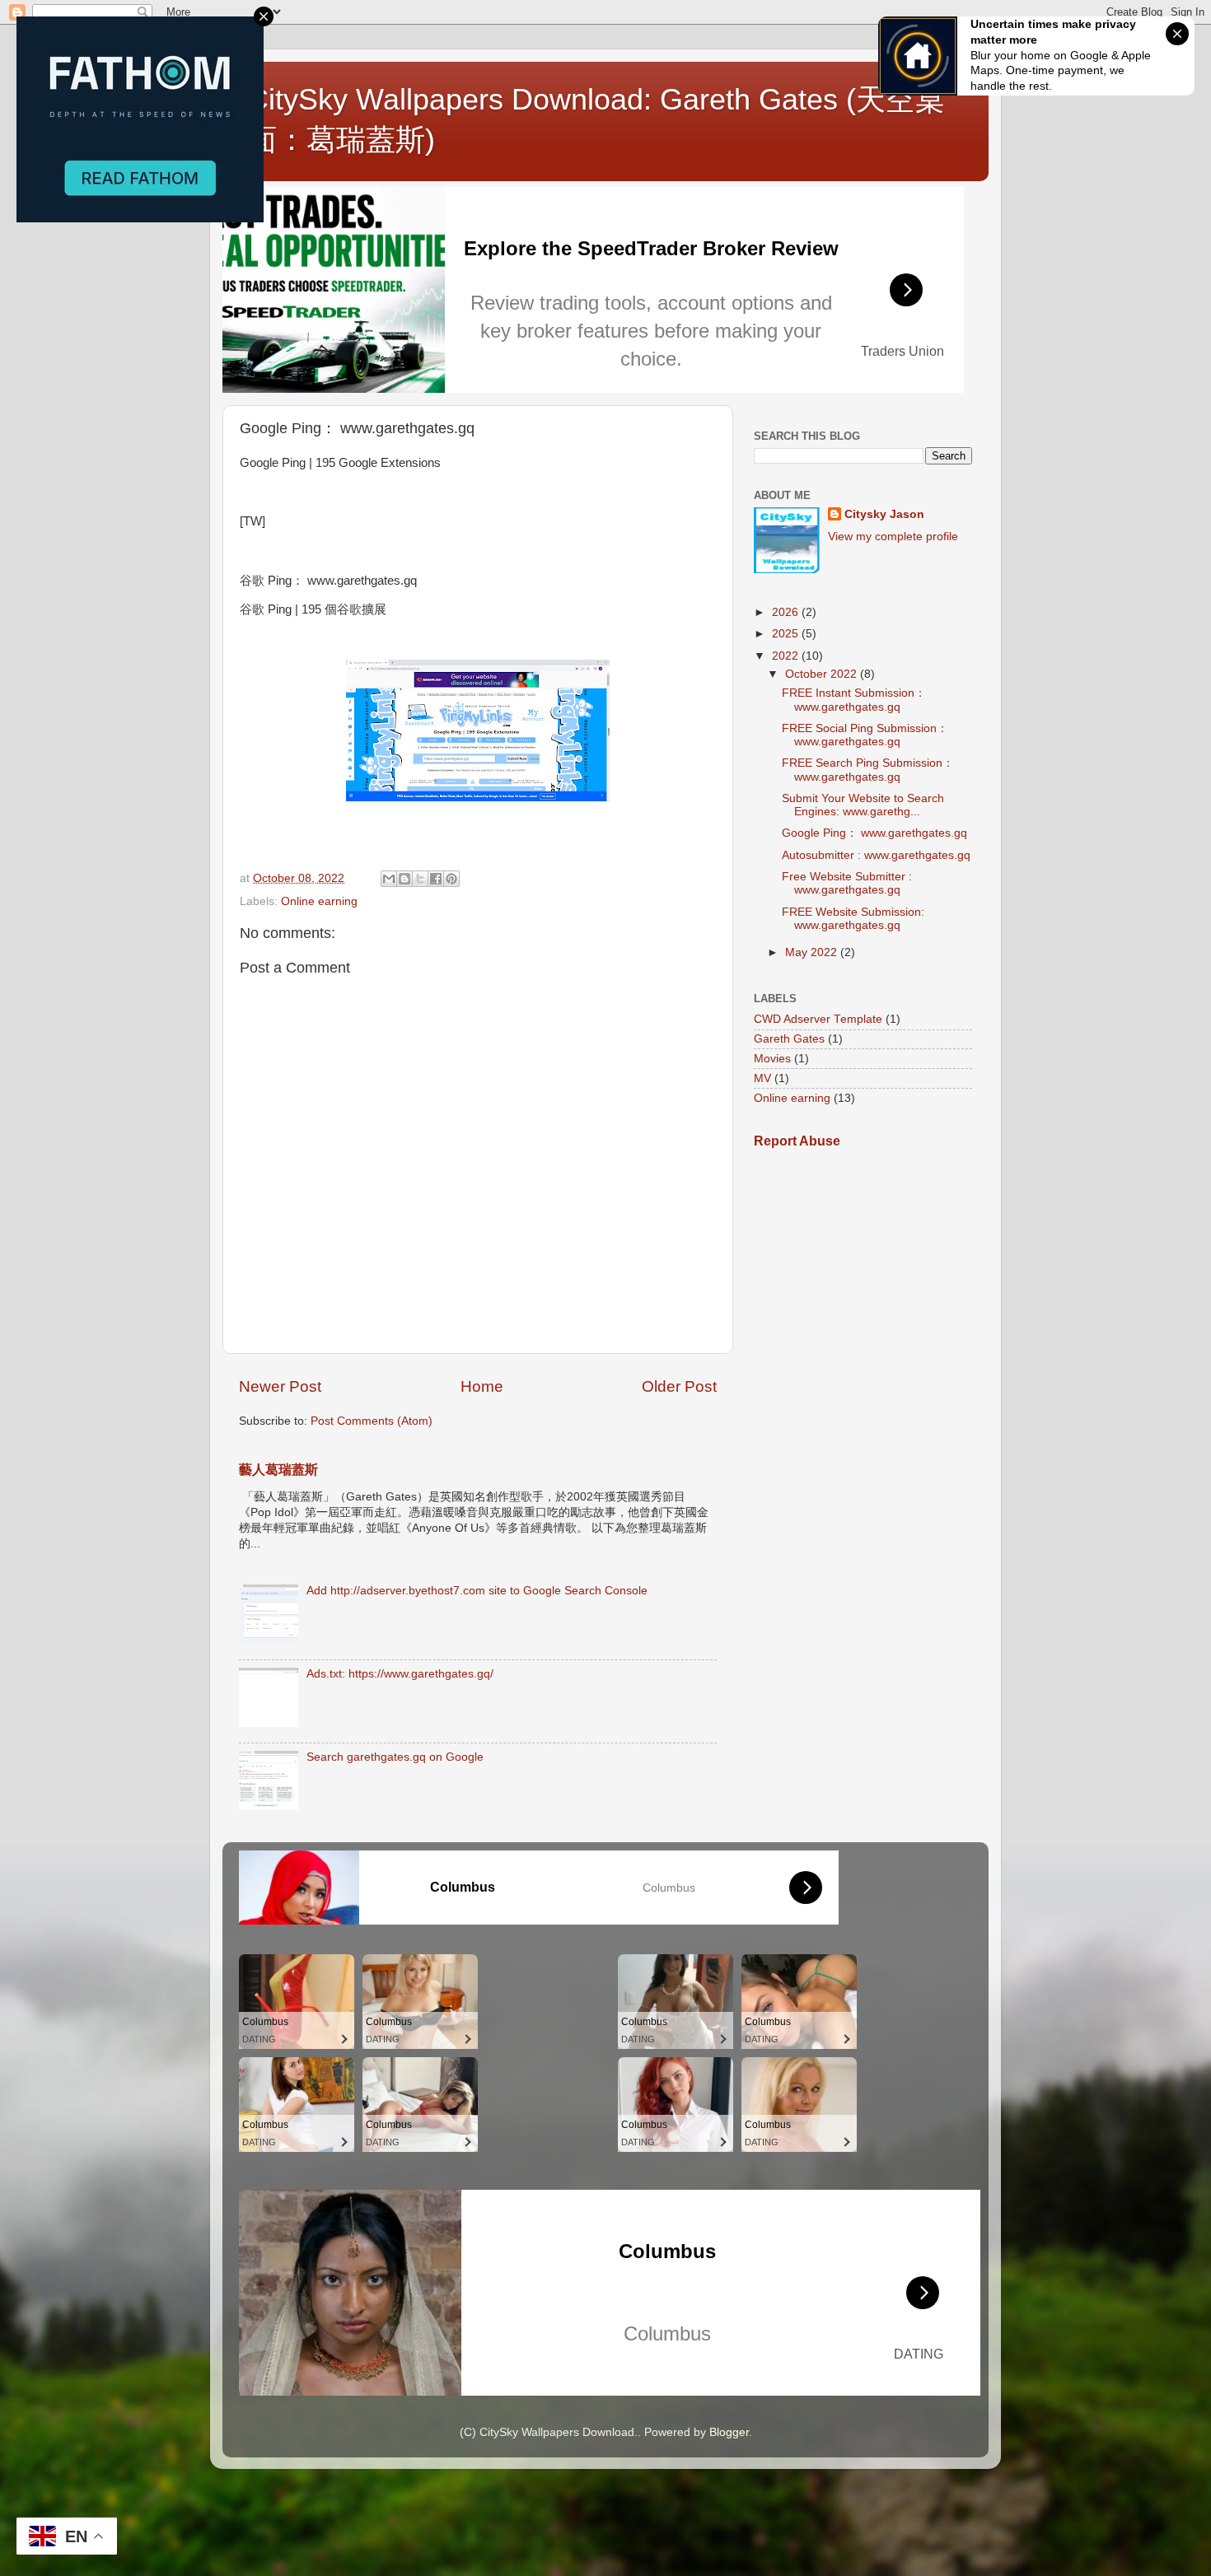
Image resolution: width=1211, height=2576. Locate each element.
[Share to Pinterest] (451, 879)
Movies (772, 1059)
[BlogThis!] (404, 879)
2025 (787, 634)
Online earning (319, 901)
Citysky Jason (884, 514)
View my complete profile (893, 537)
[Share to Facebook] (436, 879)
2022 (787, 656)
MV (762, 1078)
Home (482, 1386)
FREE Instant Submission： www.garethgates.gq (854, 700)
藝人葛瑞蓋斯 (278, 1470)
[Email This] (389, 879)
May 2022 (813, 952)
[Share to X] (420, 879)
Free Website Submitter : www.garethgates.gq (847, 883)
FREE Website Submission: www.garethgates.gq (853, 919)
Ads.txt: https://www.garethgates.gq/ (400, 1674)
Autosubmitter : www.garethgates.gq (876, 855)
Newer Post (280, 1386)
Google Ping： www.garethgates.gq (874, 833)
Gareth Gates (789, 1039)
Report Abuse (797, 1141)
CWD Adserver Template (818, 1019)
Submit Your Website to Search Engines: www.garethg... (863, 805)
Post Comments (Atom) (372, 1421)
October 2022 (823, 674)
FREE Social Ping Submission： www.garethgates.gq (865, 735)
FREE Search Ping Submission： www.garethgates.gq (868, 770)
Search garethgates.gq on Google (395, 1757)
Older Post (679, 1386)
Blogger (729, 2432)
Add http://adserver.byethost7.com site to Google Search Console (477, 1591)
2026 (787, 612)
